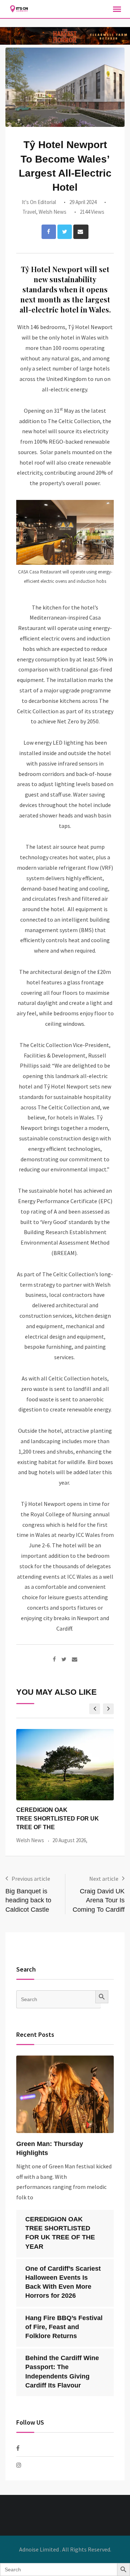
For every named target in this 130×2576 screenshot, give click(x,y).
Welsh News (53, 212)
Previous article (31, 1879)
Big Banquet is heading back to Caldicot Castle (28, 1900)
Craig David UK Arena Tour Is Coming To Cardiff (99, 1900)
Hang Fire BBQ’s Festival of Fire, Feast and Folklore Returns (64, 2327)
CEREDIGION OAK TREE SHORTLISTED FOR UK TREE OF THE (58, 1819)
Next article (104, 1879)
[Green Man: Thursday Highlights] (65, 2094)
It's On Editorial (39, 202)
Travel (29, 212)
